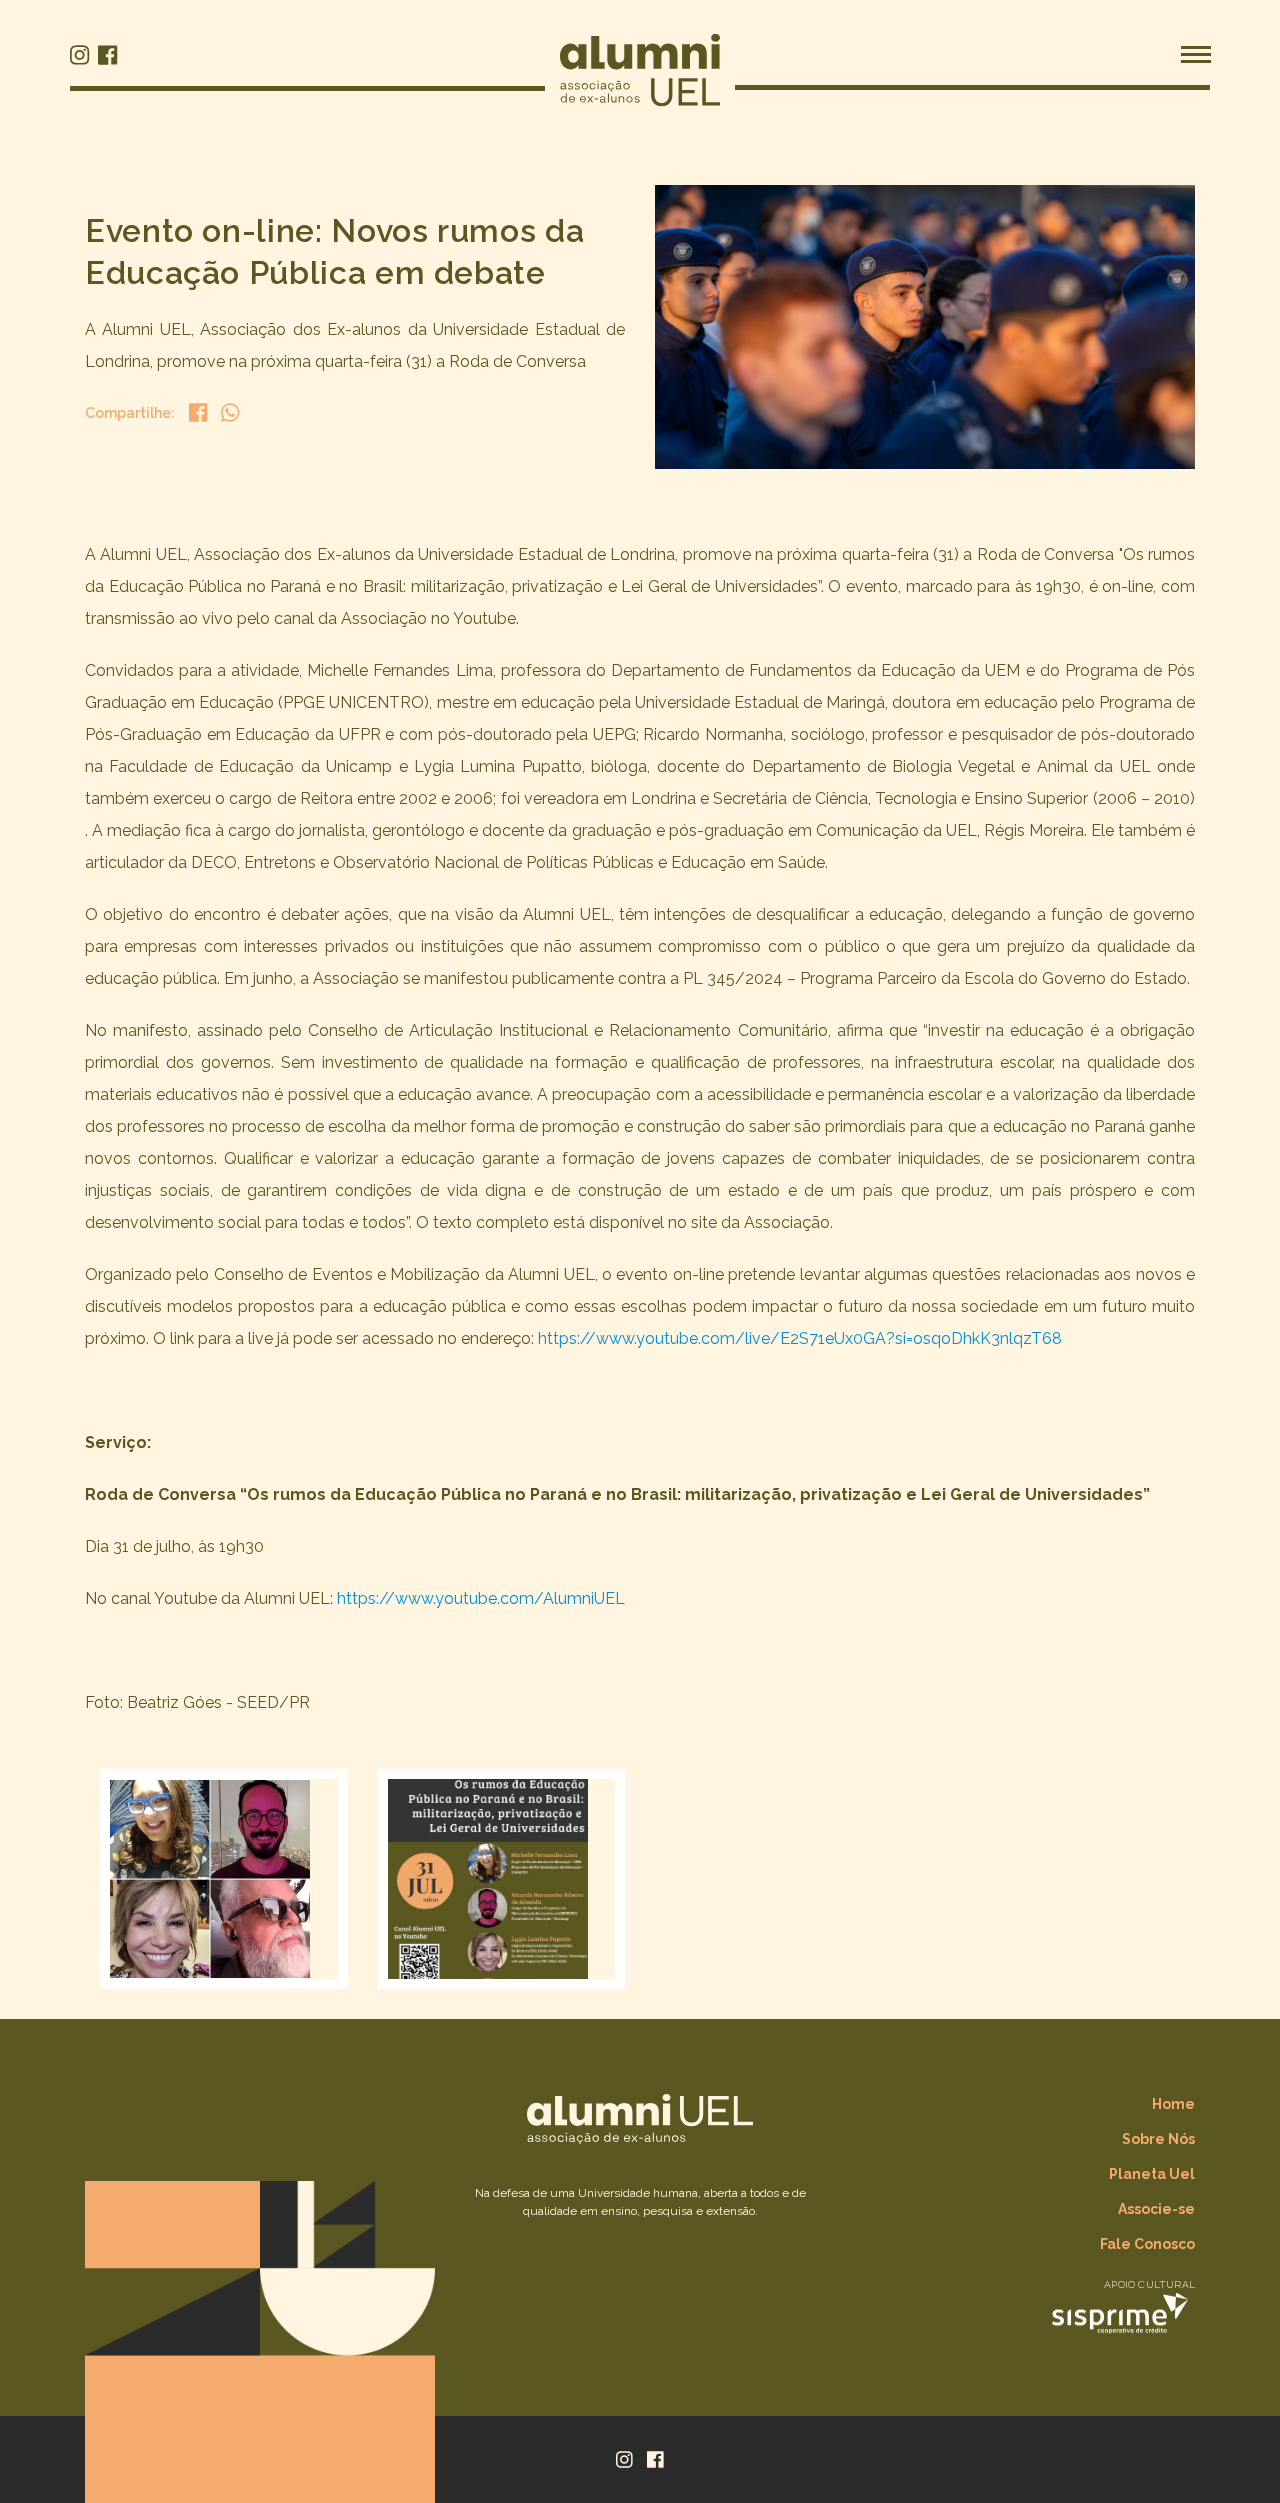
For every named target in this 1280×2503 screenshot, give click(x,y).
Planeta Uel (1152, 2174)
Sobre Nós (1158, 2139)
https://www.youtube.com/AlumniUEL (481, 1598)
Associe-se (1156, 2209)
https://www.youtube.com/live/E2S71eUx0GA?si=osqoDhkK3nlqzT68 (800, 1338)
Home (1173, 2104)
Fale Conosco (1147, 2244)
